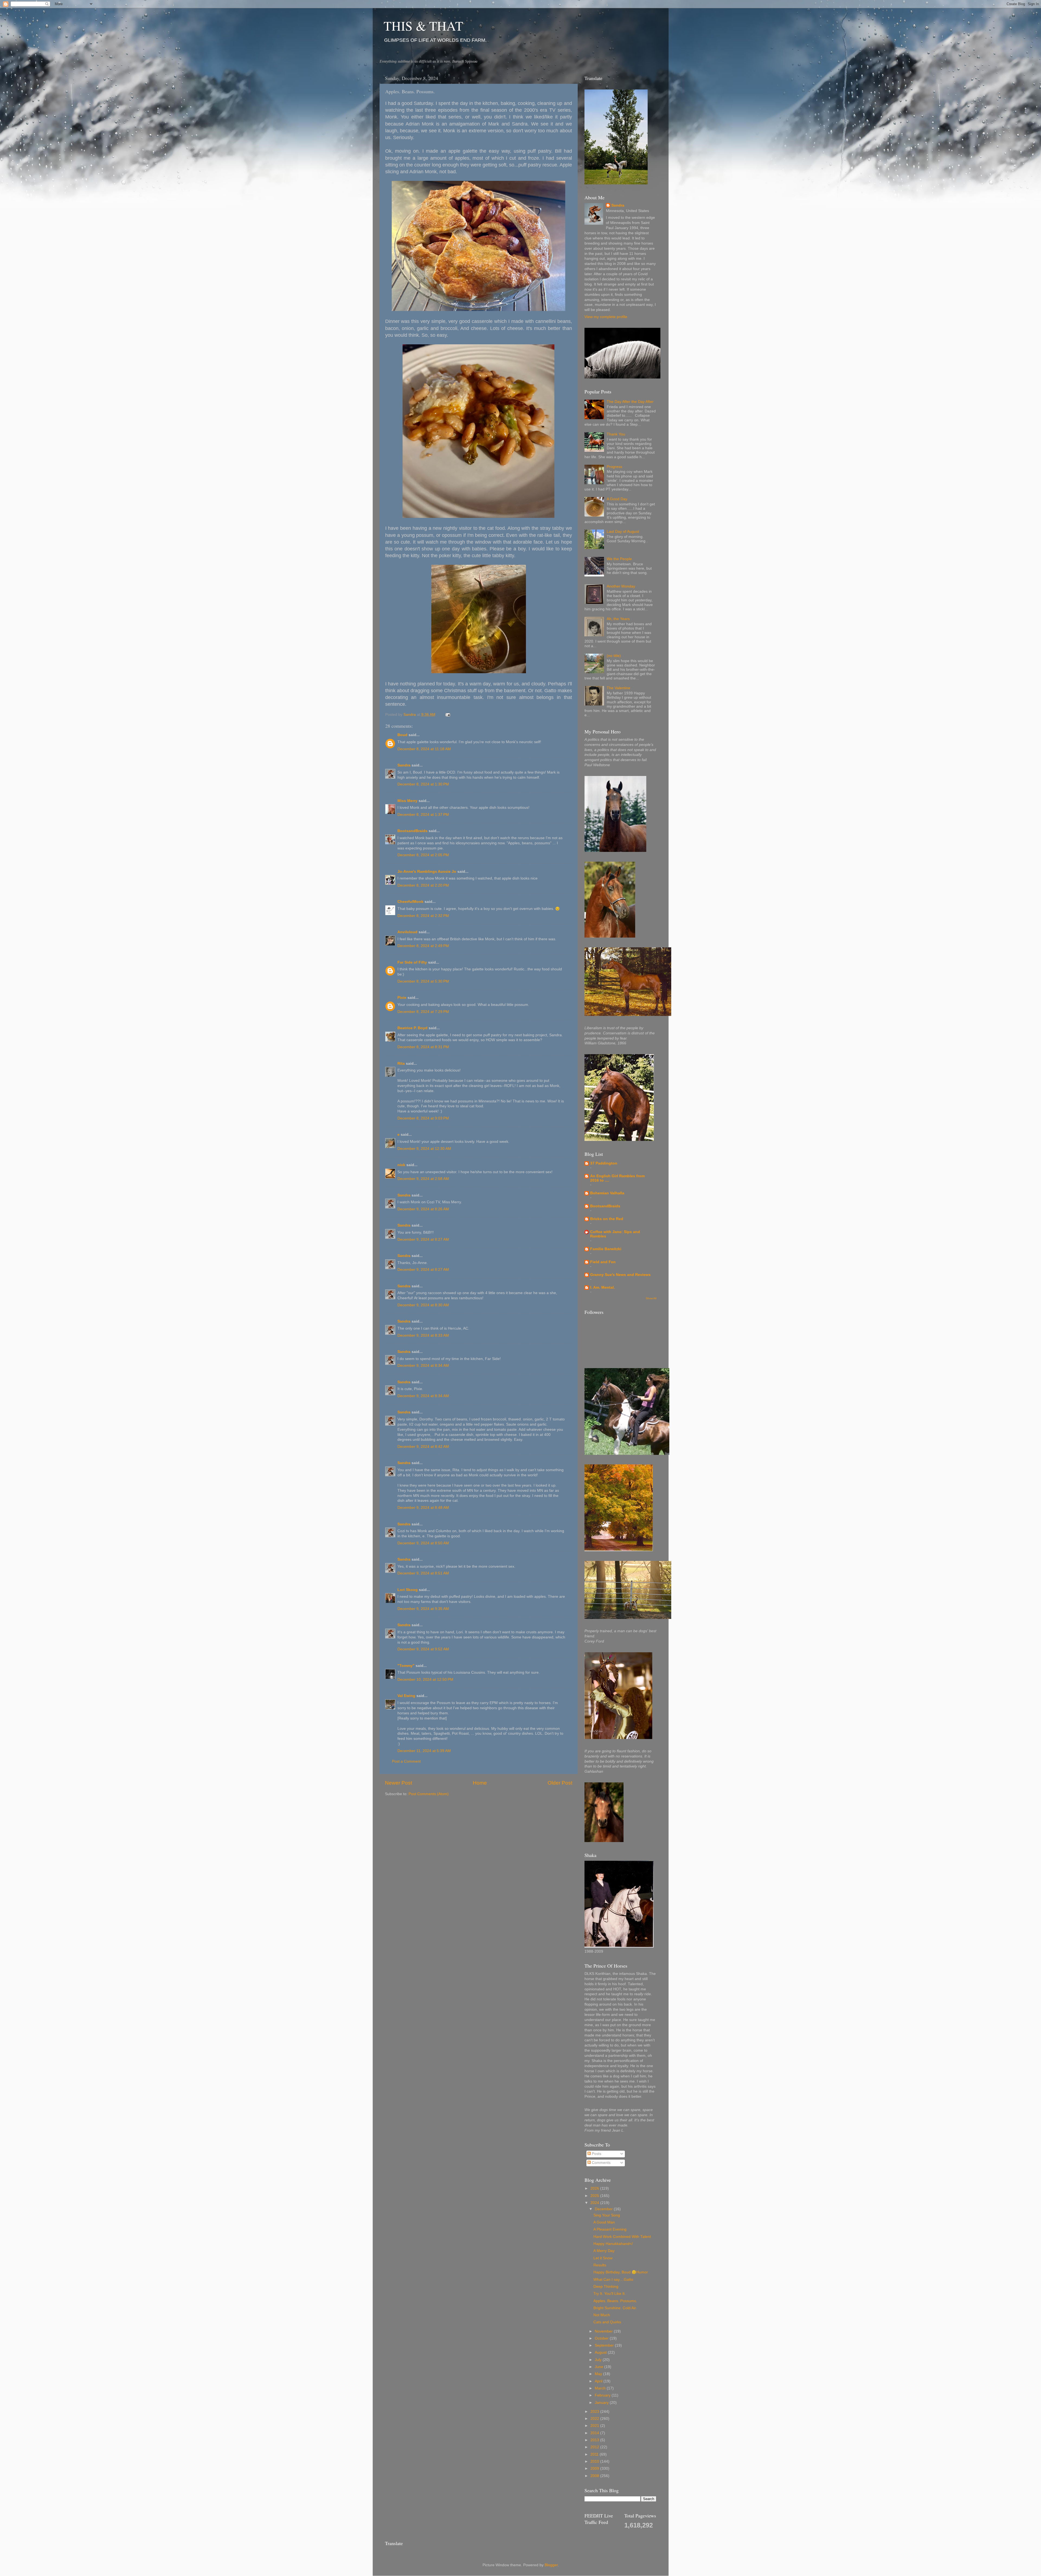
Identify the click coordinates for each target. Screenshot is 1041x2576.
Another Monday (621, 586)
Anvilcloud (407, 932)
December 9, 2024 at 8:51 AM (423, 1573)
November (604, 2331)
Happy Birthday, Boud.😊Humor (621, 2272)
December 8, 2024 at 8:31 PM (423, 1047)
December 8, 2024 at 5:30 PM (423, 981)
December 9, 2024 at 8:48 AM (423, 1508)
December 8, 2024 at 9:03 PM (423, 1118)
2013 (595, 2440)
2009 (595, 2468)
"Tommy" (406, 1666)
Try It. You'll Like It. (610, 2294)
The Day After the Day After (630, 402)
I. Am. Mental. (603, 1287)
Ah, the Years (618, 619)
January (602, 2403)
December (604, 2209)
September (605, 2345)
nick (401, 1165)
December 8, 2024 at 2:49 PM (423, 946)
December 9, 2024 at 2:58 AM (423, 1179)
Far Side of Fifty (412, 962)
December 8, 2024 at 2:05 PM (423, 855)
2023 (595, 2412)
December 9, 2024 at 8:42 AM (423, 1447)
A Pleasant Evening (610, 2229)
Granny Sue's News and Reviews (620, 1275)
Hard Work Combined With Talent (622, 2237)
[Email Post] (448, 715)
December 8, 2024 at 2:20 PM (423, 885)
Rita (401, 1064)
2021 (595, 2426)
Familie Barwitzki (606, 1249)
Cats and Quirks (607, 2322)
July (599, 2360)
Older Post (560, 1783)
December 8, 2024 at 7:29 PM (423, 1012)
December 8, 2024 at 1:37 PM (423, 815)
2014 (595, 2433)
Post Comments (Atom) (429, 1794)
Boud (402, 735)
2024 (595, 2203)
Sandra (404, 765)
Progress (614, 467)
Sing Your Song (607, 2215)
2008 (595, 2476)
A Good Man (604, 2222)
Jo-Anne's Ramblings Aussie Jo (427, 872)
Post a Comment (406, 1761)
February (603, 2395)
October (602, 2338)
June (600, 2367)
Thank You (616, 434)
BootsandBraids (412, 831)
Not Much (602, 2315)
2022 (595, 2419)
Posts (596, 2154)
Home (480, 1783)
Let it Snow (603, 2258)
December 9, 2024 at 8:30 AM (423, 1305)
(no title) (614, 656)
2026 (595, 2188)
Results (600, 2265)
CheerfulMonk (410, 902)
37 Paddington (604, 1163)
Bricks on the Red (607, 1219)
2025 (595, 2196)
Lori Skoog (408, 1590)
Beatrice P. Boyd (412, 1028)
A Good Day (617, 499)
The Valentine (619, 688)
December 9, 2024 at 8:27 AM (423, 1239)
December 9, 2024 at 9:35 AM (423, 1609)
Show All (651, 1298)
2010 (595, 2461)
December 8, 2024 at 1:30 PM (423, 784)
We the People (619, 559)
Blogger (551, 2565)
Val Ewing (406, 1696)
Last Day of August (623, 532)
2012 (595, 2447)
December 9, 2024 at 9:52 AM (423, 1649)
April (599, 2381)
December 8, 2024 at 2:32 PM (423, 916)
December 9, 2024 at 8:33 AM (423, 1335)
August (601, 2352)
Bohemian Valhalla (607, 1193)
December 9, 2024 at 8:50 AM (423, 1543)
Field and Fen (603, 1262)
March (601, 2388)
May (599, 2374)
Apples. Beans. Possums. (615, 2301)
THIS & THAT (423, 25)
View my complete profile (606, 317)
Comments (601, 2163)
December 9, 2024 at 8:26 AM (423, 1209)
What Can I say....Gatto (613, 2280)
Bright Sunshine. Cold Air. (615, 2308)
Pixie (402, 998)
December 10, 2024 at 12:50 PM (425, 1680)
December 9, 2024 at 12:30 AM (424, 1149)
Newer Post (399, 1783)
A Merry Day (604, 2251)
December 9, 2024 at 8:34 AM (423, 1366)
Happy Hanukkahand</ (613, 2244)
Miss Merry (407, 801)
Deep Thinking (606, 2287)
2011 (595, 2454)
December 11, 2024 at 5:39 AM (424, 1751)
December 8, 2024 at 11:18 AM (424, 749)
